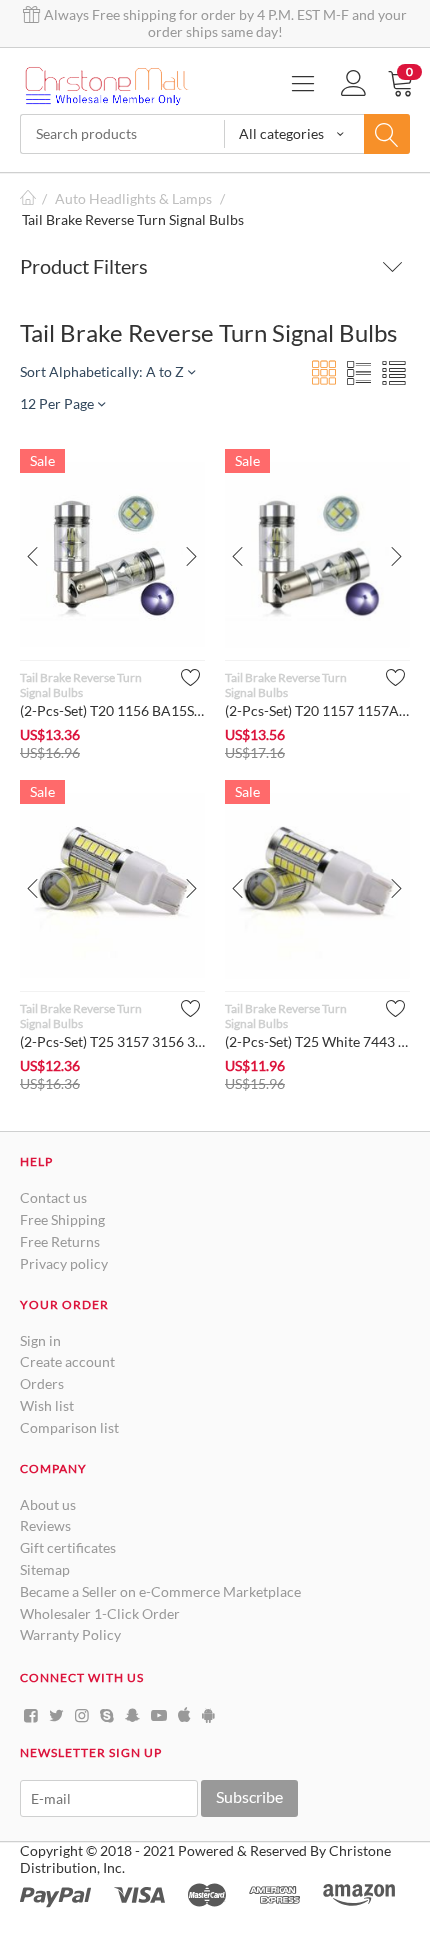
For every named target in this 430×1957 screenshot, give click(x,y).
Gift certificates (68, 1547)
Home (28, 198)
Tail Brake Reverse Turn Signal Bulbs (81, 685)
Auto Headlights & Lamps (133, 198)
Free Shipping (62, 1219)
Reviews (45, 1525)
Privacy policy (64, 1263)
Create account (67, 1361)
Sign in (40, 1340)
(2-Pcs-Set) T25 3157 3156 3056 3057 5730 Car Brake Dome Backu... (112, 1041)
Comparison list (69, 1427)
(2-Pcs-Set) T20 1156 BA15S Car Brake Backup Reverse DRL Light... (112, 710)
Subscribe (249, 1796)
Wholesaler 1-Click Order (100, 1613)
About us (48, 1504)
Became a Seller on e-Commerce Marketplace (160, 1591)
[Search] (387, 134)
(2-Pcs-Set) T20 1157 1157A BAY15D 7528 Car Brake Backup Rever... (317, 710)
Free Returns (60, 1241)
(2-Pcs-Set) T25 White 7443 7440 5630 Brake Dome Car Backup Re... (317, 1041)
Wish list (47, 1405)
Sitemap (45, 1569)
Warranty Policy (70, 1634)
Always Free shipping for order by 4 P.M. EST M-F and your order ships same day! (224, 23)
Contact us (53, 1197)
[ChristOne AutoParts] (110, 83)
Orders (42, 1383)
